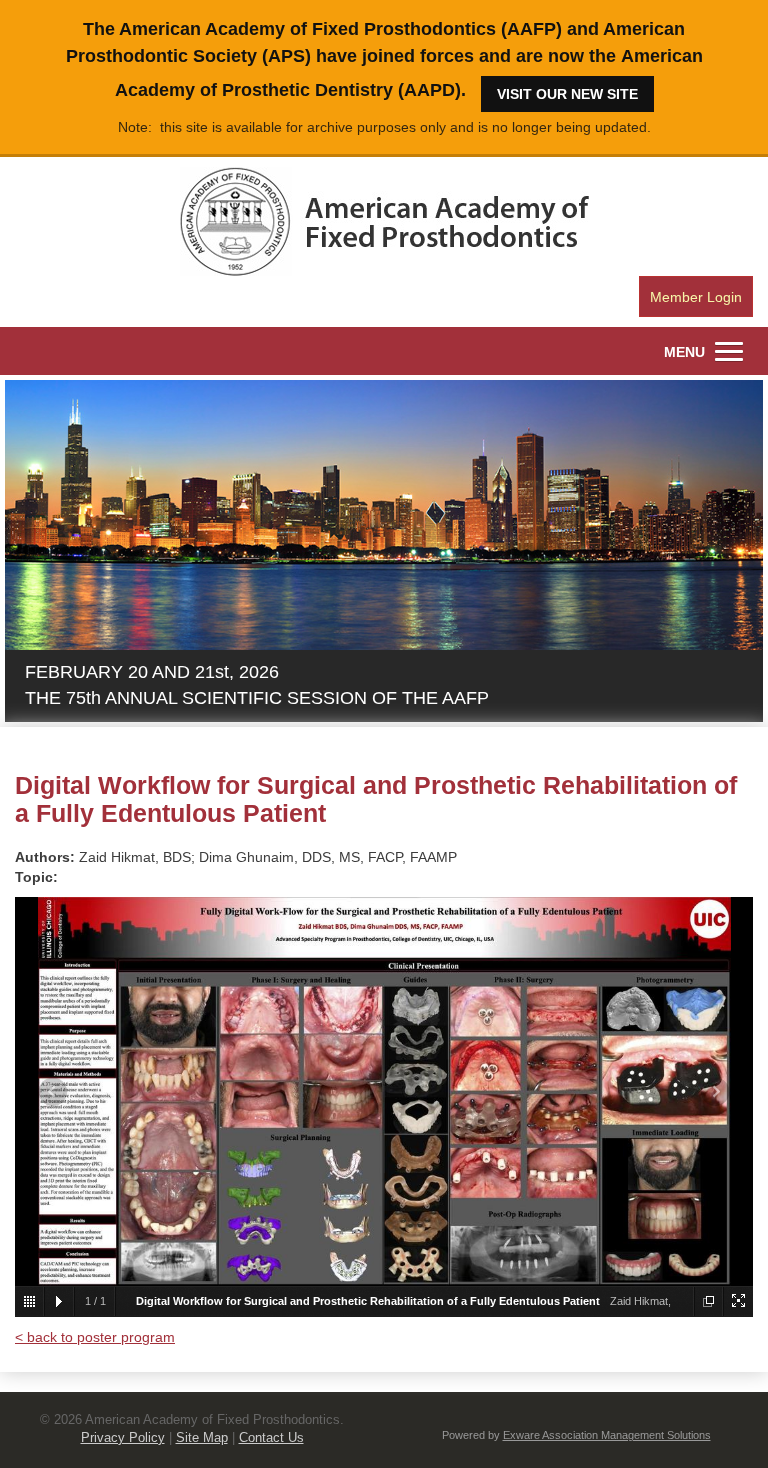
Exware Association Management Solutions (607, 1435)
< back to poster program (95, 1337)
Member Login (696, 297)
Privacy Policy (123, 1438)
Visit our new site (567, 94)
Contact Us (271, 1438)
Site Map (202, 1438)
